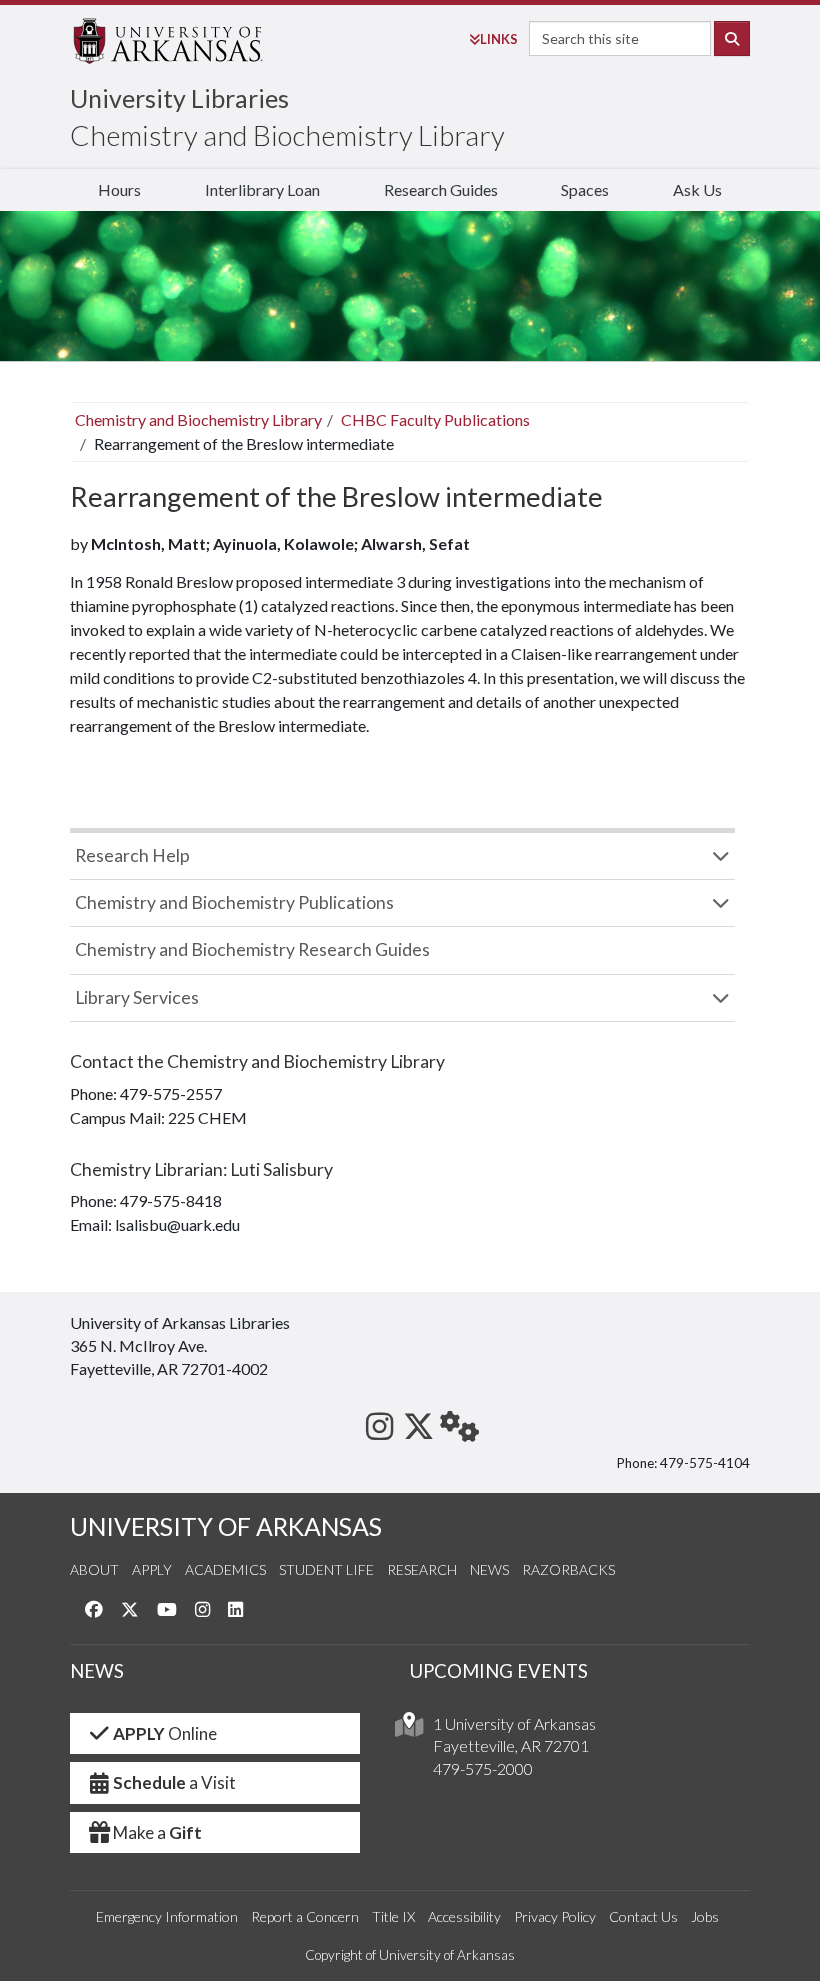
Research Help (132, 855)
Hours (119, 189)
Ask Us (697, 189)
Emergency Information (167, 1916)
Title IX (393, 1916)
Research (422, 1569)
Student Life (326, 1569)
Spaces (585, 189)
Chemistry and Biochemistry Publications (234, 902)
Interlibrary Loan (262, 189)
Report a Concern (305, 1916)
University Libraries (179, 98)
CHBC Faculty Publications (435, 419)
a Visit (174, 1782)
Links (499, 39)
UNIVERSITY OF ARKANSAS (226, 1526)
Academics (225, 1569)
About (94, 1569)
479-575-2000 (483, 1768)
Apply (152, 1569)
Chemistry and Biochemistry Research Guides (252, 949)
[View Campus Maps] (409, 1729)
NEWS (97, 1671)
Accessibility (464, 1916)
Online (165, 1733)
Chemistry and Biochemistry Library (287, 135)
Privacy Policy (555, 1916)
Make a (157, 1832)
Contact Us (643, 1916)
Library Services (137, 997)
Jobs (705, 1916)
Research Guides (441, 189)
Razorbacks (568, 1569)
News (489, 1569)
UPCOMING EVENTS (499, 1671)
